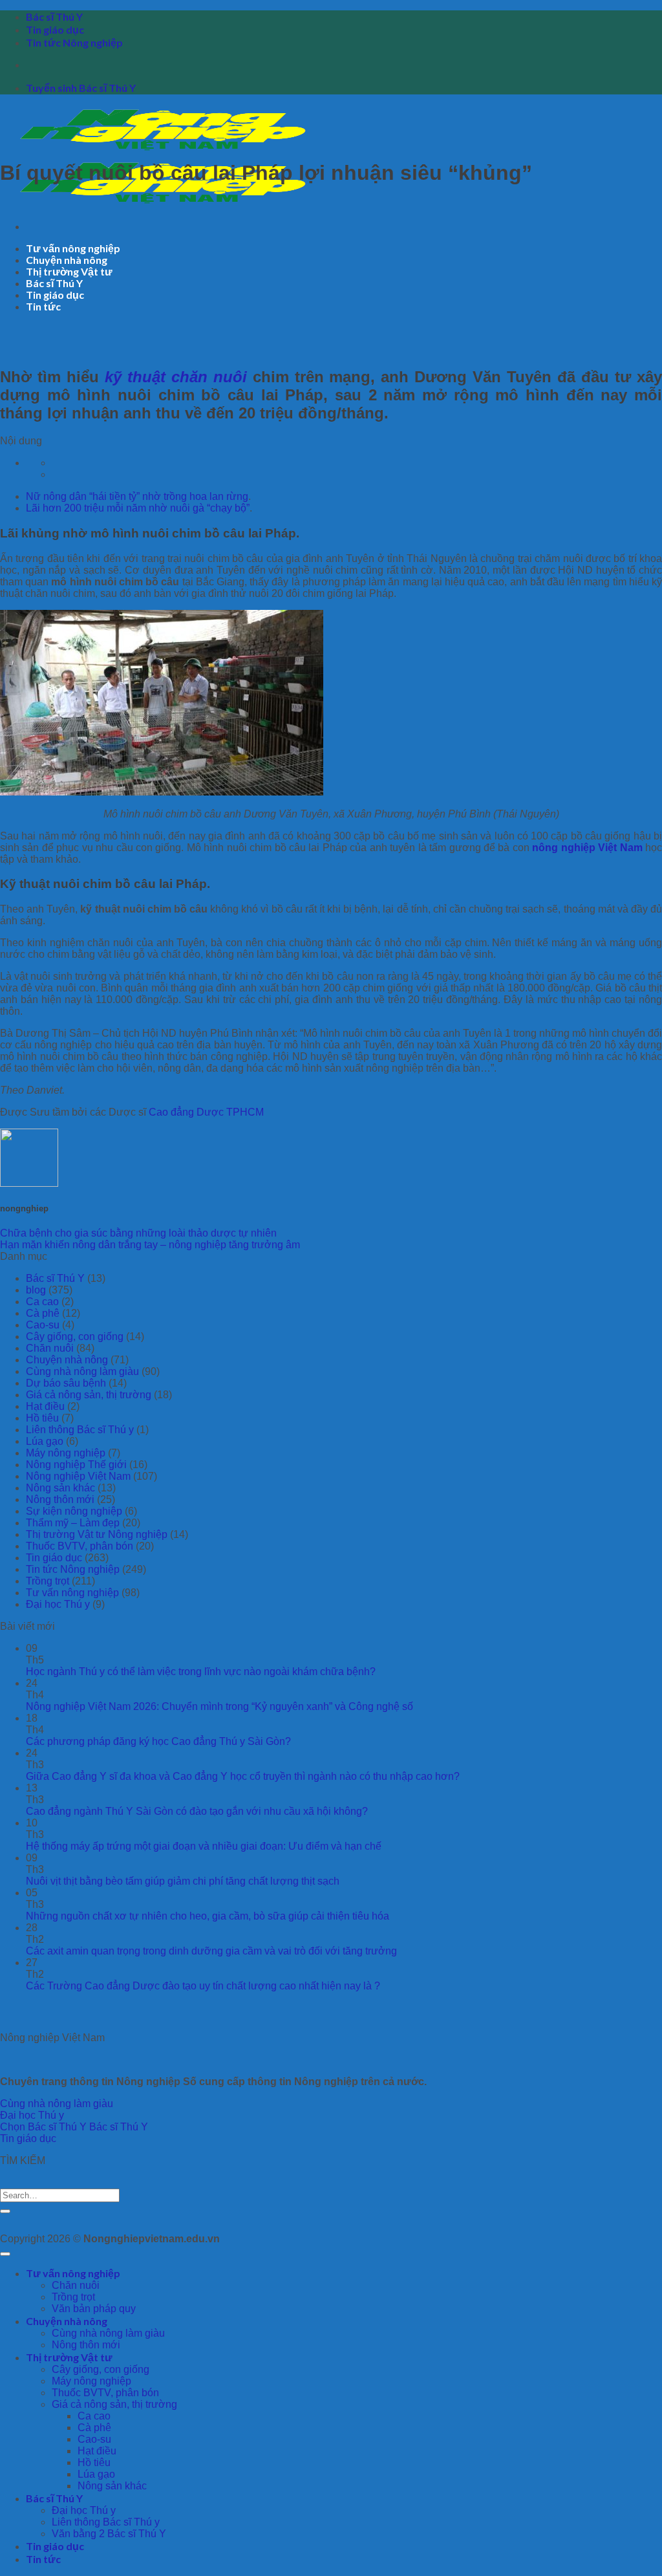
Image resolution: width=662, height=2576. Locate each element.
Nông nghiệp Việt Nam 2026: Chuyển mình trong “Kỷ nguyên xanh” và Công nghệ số (219, 1706)
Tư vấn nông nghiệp (73, 248)
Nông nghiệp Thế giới (76, 1465)
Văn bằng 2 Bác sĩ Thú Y (109, 2534)
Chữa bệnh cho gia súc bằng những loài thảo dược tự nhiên (138, 1233)
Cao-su (43, 1325)
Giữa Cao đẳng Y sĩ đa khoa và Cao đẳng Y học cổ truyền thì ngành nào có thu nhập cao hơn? (243, 1776)
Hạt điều (45, 1406)
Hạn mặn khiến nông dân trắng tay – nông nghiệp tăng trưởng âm (150, 1245)
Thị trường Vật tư (69, 271)
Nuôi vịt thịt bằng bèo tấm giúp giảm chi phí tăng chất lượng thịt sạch (183, 1881)
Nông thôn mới (60, 1499)
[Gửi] (5, 2211)
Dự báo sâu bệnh (66, 1383)
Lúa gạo (45, 1441)
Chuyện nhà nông (67, 260)
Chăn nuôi (50, 1348)
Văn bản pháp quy (94, 2309)
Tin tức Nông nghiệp (74, 42)
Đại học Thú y (58, 1604)
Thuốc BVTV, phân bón (80, 1546)
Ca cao (42, 1302)
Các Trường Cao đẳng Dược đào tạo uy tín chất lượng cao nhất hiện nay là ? (203, 1986)
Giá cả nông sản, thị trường (89, 1395)
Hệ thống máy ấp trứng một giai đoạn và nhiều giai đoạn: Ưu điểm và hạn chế (204, 1846)
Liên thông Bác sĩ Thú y (80, 1430)
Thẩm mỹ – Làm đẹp (73, 1523)
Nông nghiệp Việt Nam (78, 1476)
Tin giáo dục (55, 29)
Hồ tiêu (42, 1418)
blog (36, 1290)
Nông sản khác (60, 1488)
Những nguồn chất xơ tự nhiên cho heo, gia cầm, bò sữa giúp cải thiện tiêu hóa (208, 1916)
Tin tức (43, 306)
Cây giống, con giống (75, 1337)
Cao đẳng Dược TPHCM (206, 1112)
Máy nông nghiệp (66, 1453)
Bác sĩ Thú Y (54, 16)
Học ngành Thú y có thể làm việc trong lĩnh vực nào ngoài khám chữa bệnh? (201, 1672)
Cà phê (43, 1313)
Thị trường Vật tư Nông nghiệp (97, 1534)
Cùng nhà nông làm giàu (82, 1371)
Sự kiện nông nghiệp (74, 1511)
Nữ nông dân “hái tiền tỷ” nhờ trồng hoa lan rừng (137, 496)
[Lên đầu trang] (5, 2254)
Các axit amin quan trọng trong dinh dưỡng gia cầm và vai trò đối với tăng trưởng (211, 1951)
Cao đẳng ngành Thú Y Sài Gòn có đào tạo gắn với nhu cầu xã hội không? (197, 1811)
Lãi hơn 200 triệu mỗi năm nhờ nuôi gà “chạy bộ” (138, 508)
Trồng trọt (48, 1581)
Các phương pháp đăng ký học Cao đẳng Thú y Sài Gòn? (158, 1741)
